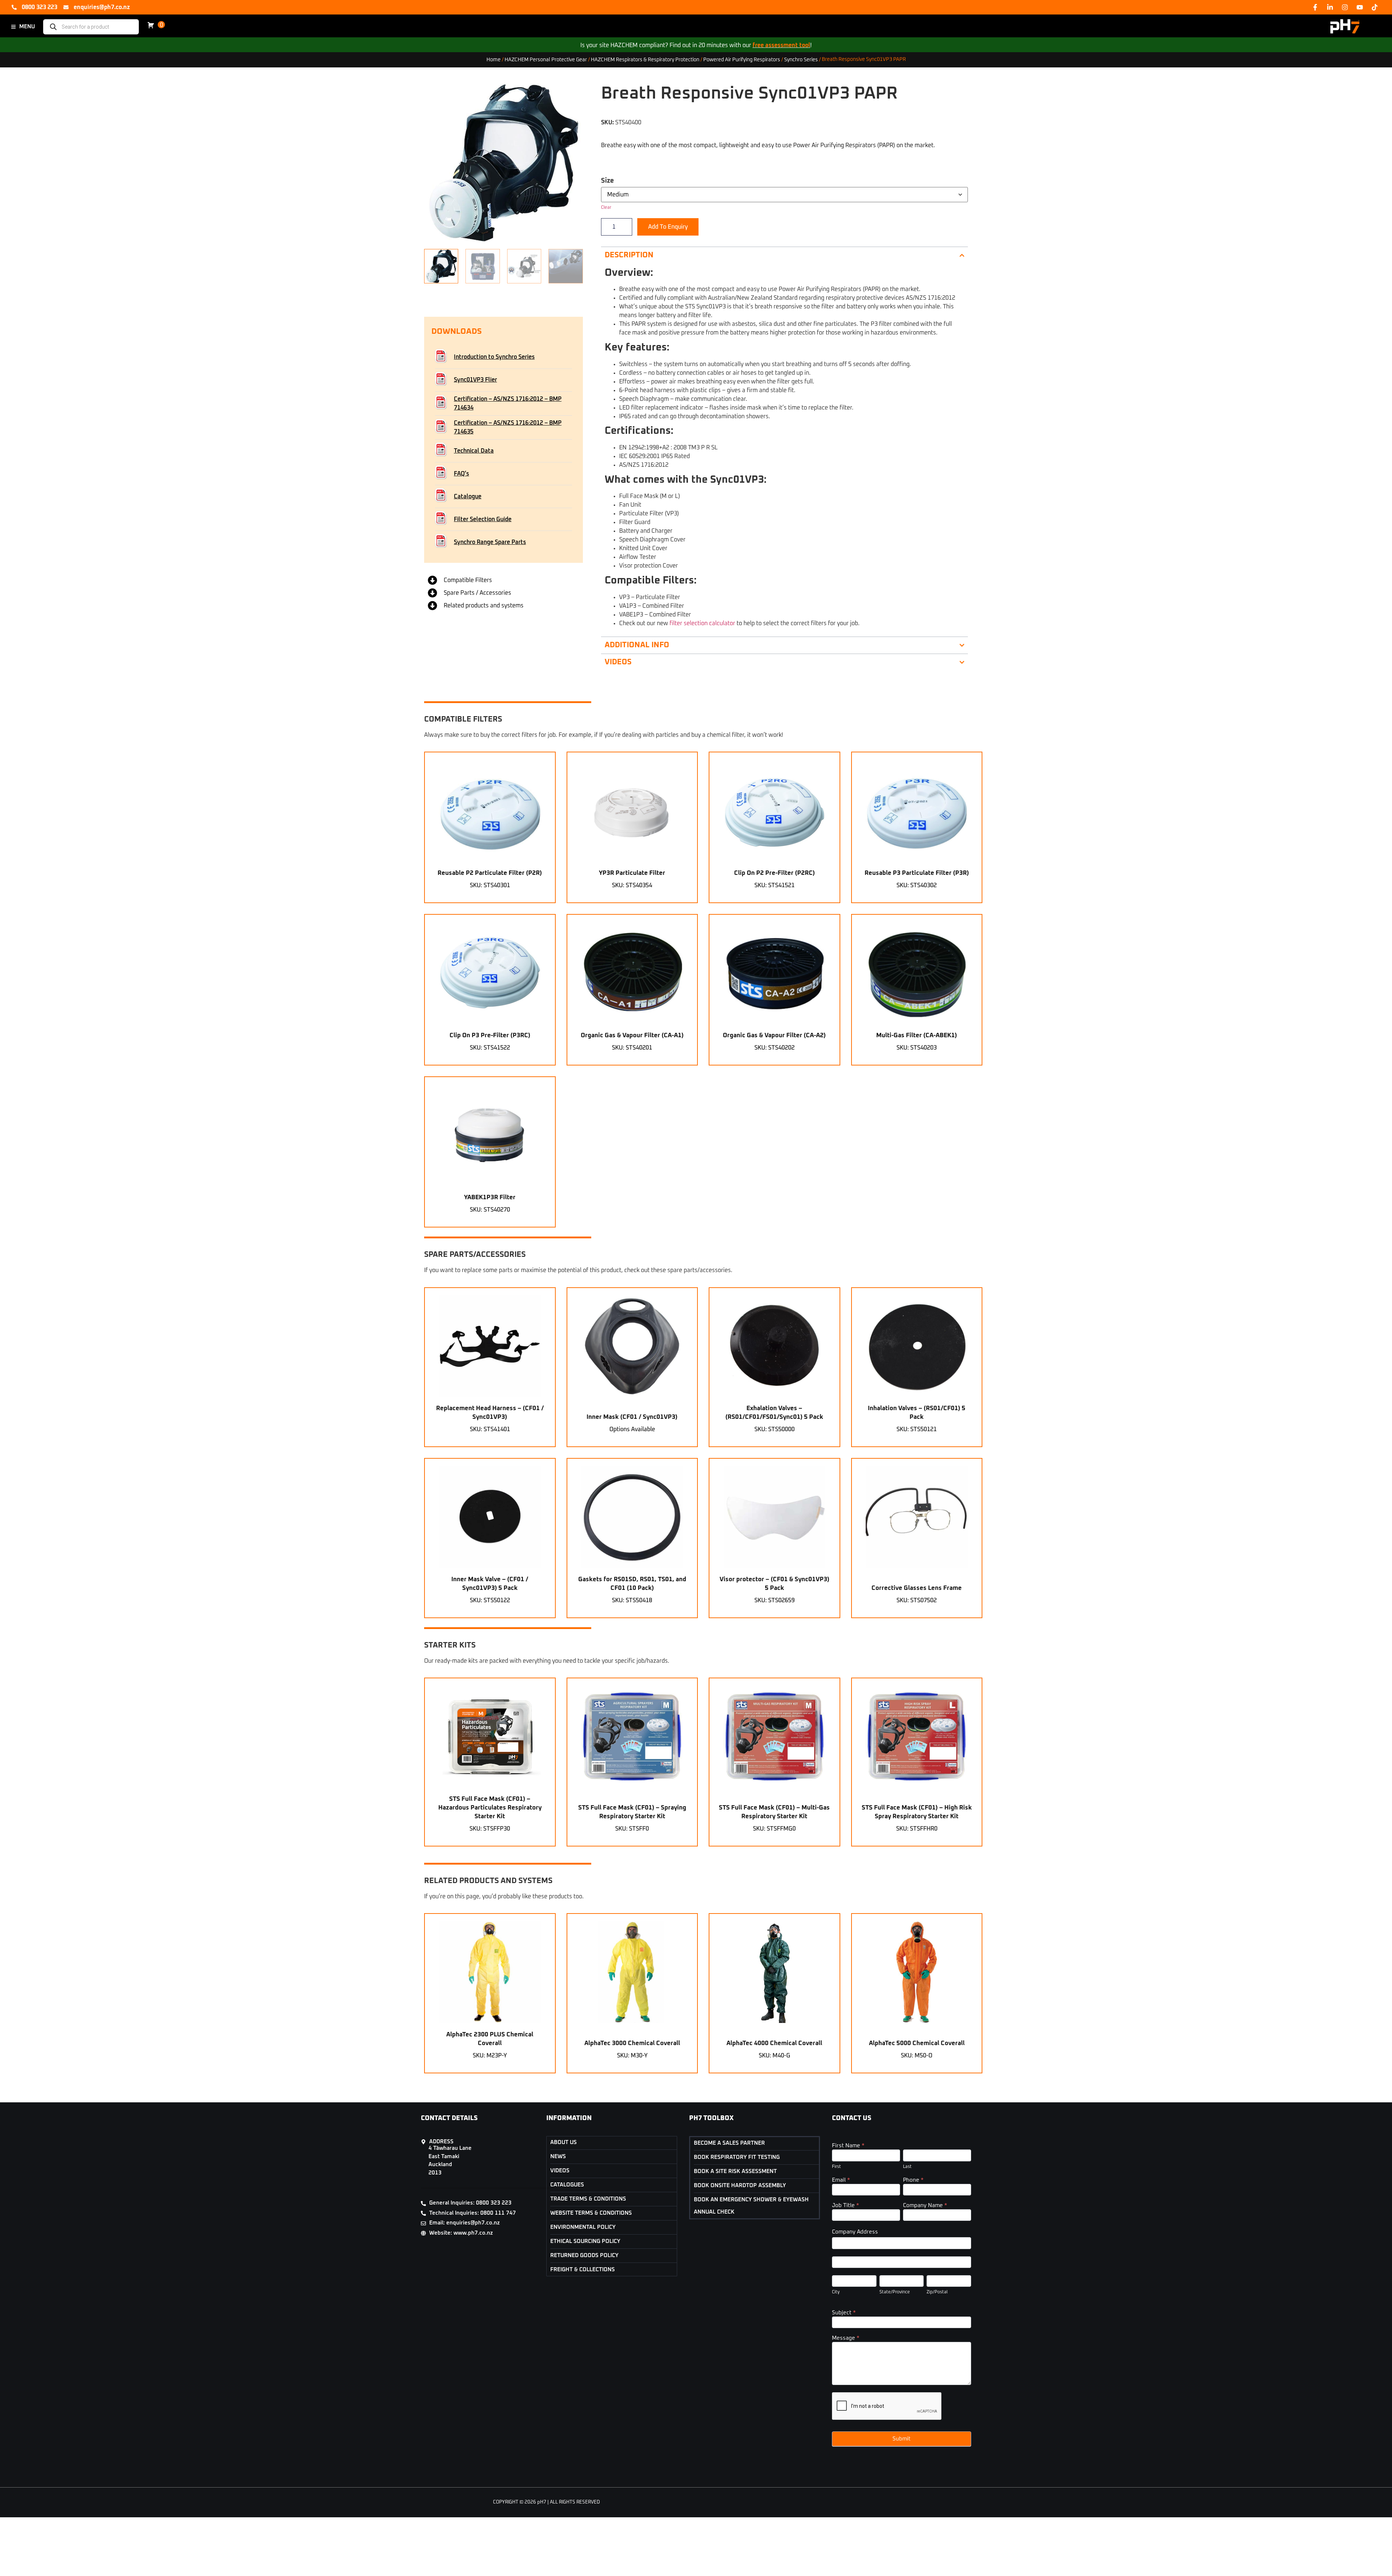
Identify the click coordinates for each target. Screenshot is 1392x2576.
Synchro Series (801, 59)
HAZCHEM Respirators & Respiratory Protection (645, 59)
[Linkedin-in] (1330, 7)
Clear (606, 208)
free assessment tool (781, 45)
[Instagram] (1345, 7)
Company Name (925, 2205)
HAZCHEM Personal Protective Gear (546, 59)
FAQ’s (461, 474)
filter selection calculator (702, 623)
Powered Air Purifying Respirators (742, 59)
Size (607, 181)
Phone (913, 2180)
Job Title (846, 2205)
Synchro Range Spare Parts (490, 542)
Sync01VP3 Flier (475, 380)
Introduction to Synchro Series (494, 357)
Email (841, 2180)
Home (494, 59)
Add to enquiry (668, 227)
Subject (844, 2313)
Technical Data (474, 451)
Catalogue (468, 496)
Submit (902, 2439)
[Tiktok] (1375, 7)
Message (846, 2338)
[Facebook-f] (1315, 7)
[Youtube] (1360, 7)
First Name (848, 2146)
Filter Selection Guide (483, 519)
